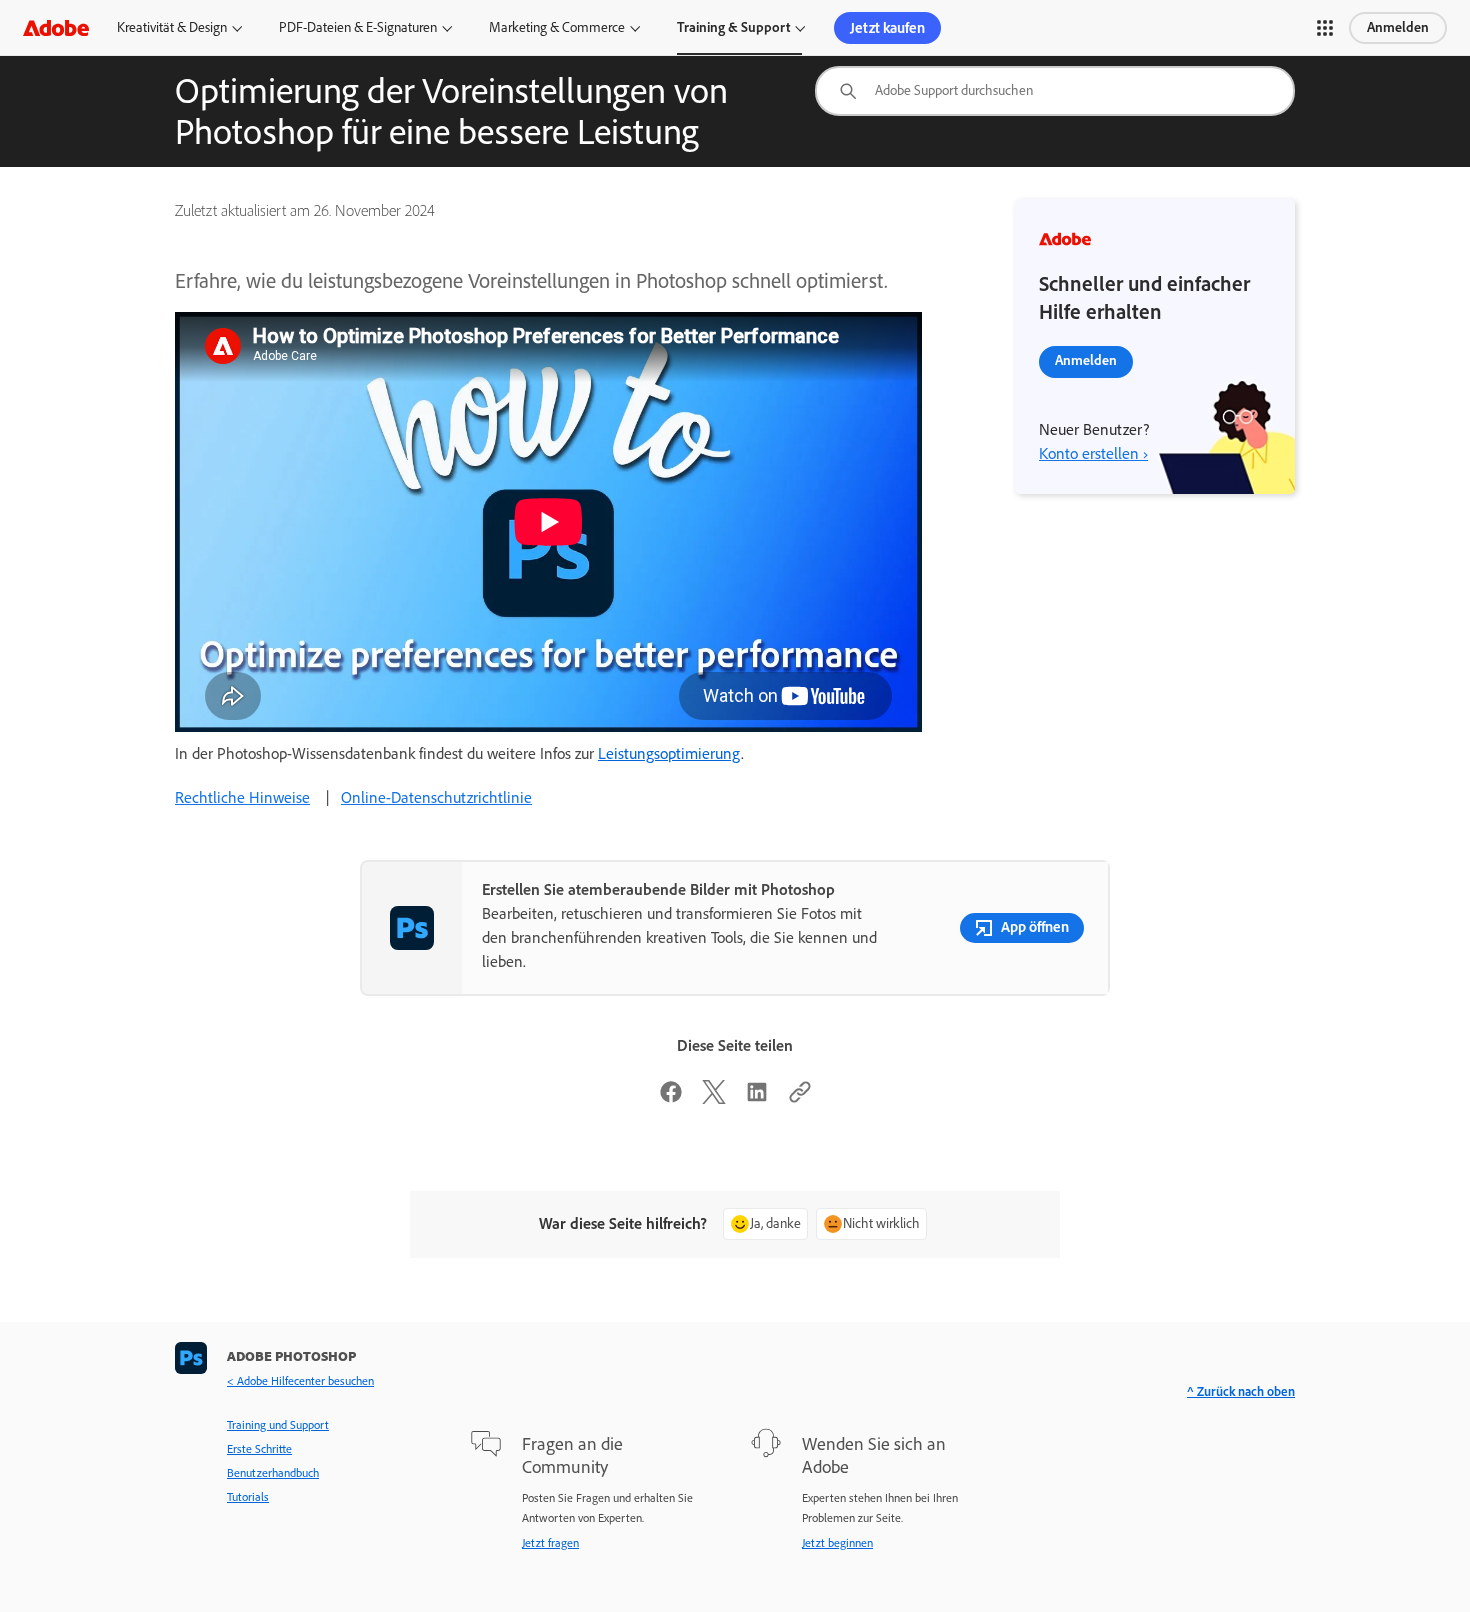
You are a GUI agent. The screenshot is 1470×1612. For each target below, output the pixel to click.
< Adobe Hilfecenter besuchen (300, 1381)
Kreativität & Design (172, 27)
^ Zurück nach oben (1241, 1391)
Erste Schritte (259, 1449)
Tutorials (248, 1497)
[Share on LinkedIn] (757, 1098)
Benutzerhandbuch (273, 1473)
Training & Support (733, 27)
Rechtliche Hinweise (242, 797)
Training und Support (278, 1425)
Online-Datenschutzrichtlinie (436, 797)
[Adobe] (56, 27)
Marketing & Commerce (557, 27)
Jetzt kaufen (887, 28)
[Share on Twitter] (714, 1098)
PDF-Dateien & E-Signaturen (358, 27)
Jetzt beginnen (837, 1543)
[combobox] (1055, 91)
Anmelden (1398, 27)
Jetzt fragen (550, 1543)
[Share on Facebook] (671, 1098)
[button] (1325, 28)
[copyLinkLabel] (800, 1098)
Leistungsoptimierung (669, 753)
